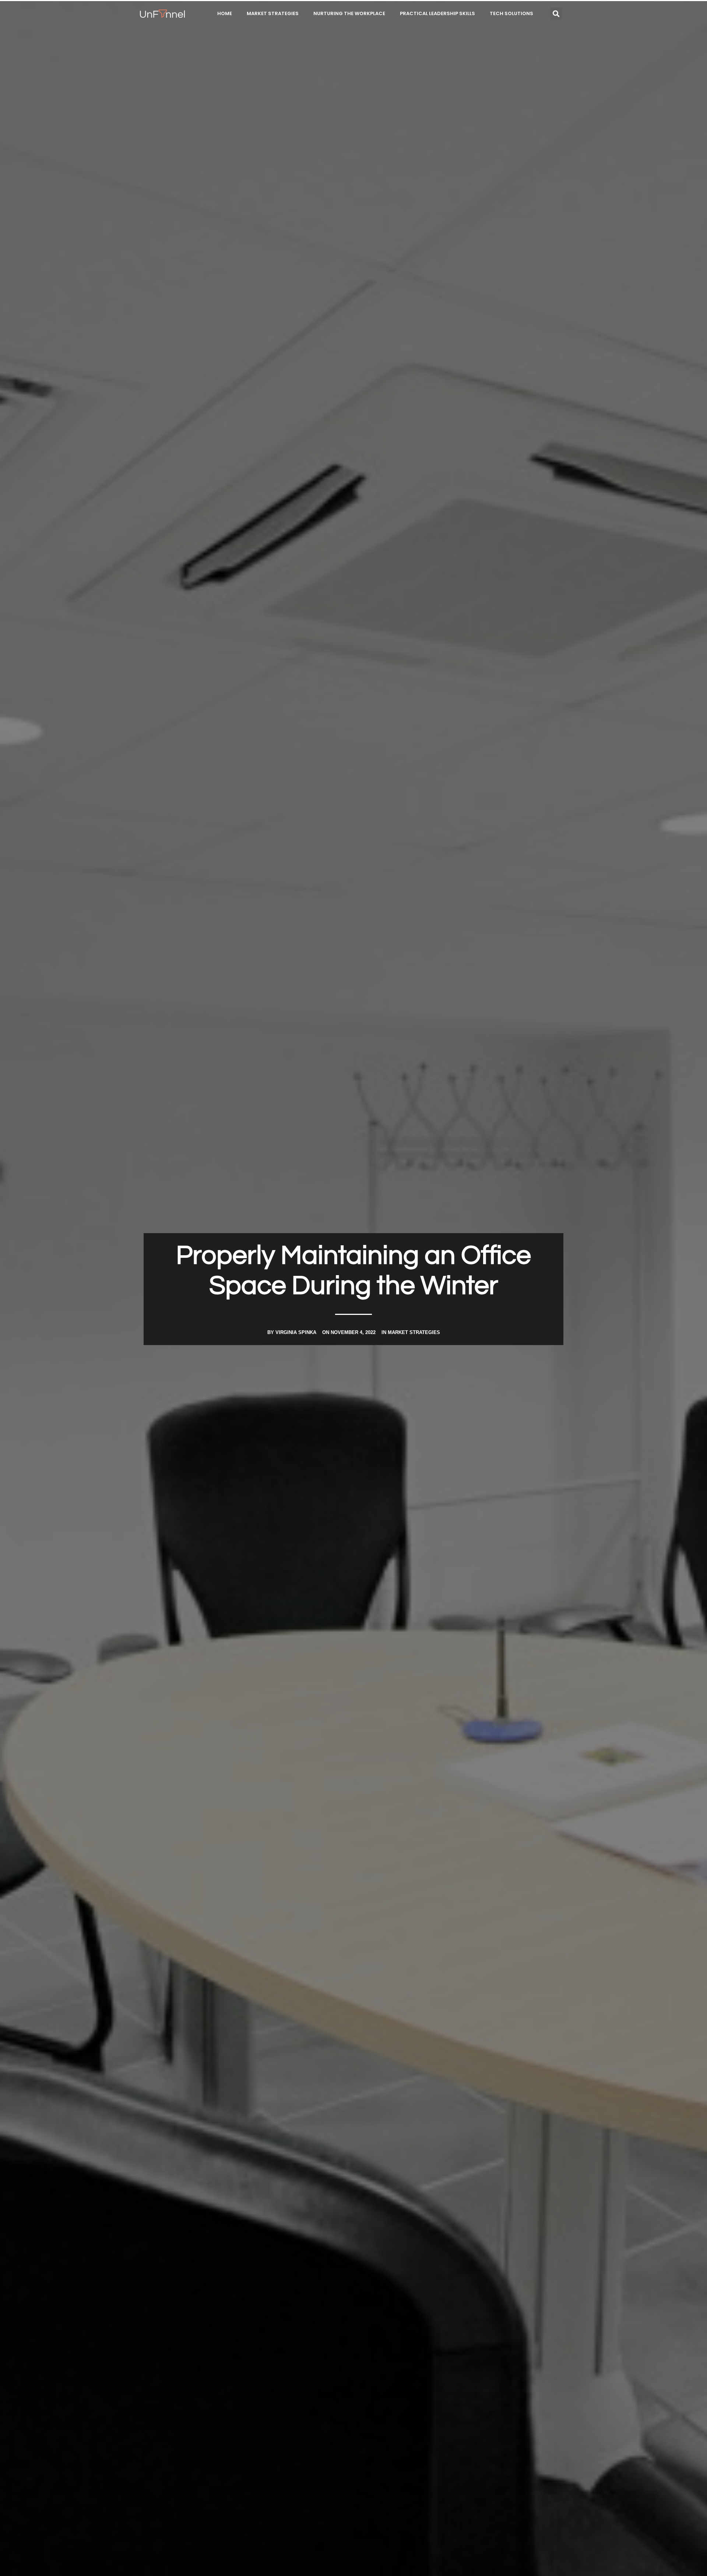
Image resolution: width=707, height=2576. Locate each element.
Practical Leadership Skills (437, 13)
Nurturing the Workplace (349, 13)
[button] (556, 13)
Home (225, 13)
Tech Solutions (511, 13)
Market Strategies (273, 13)
